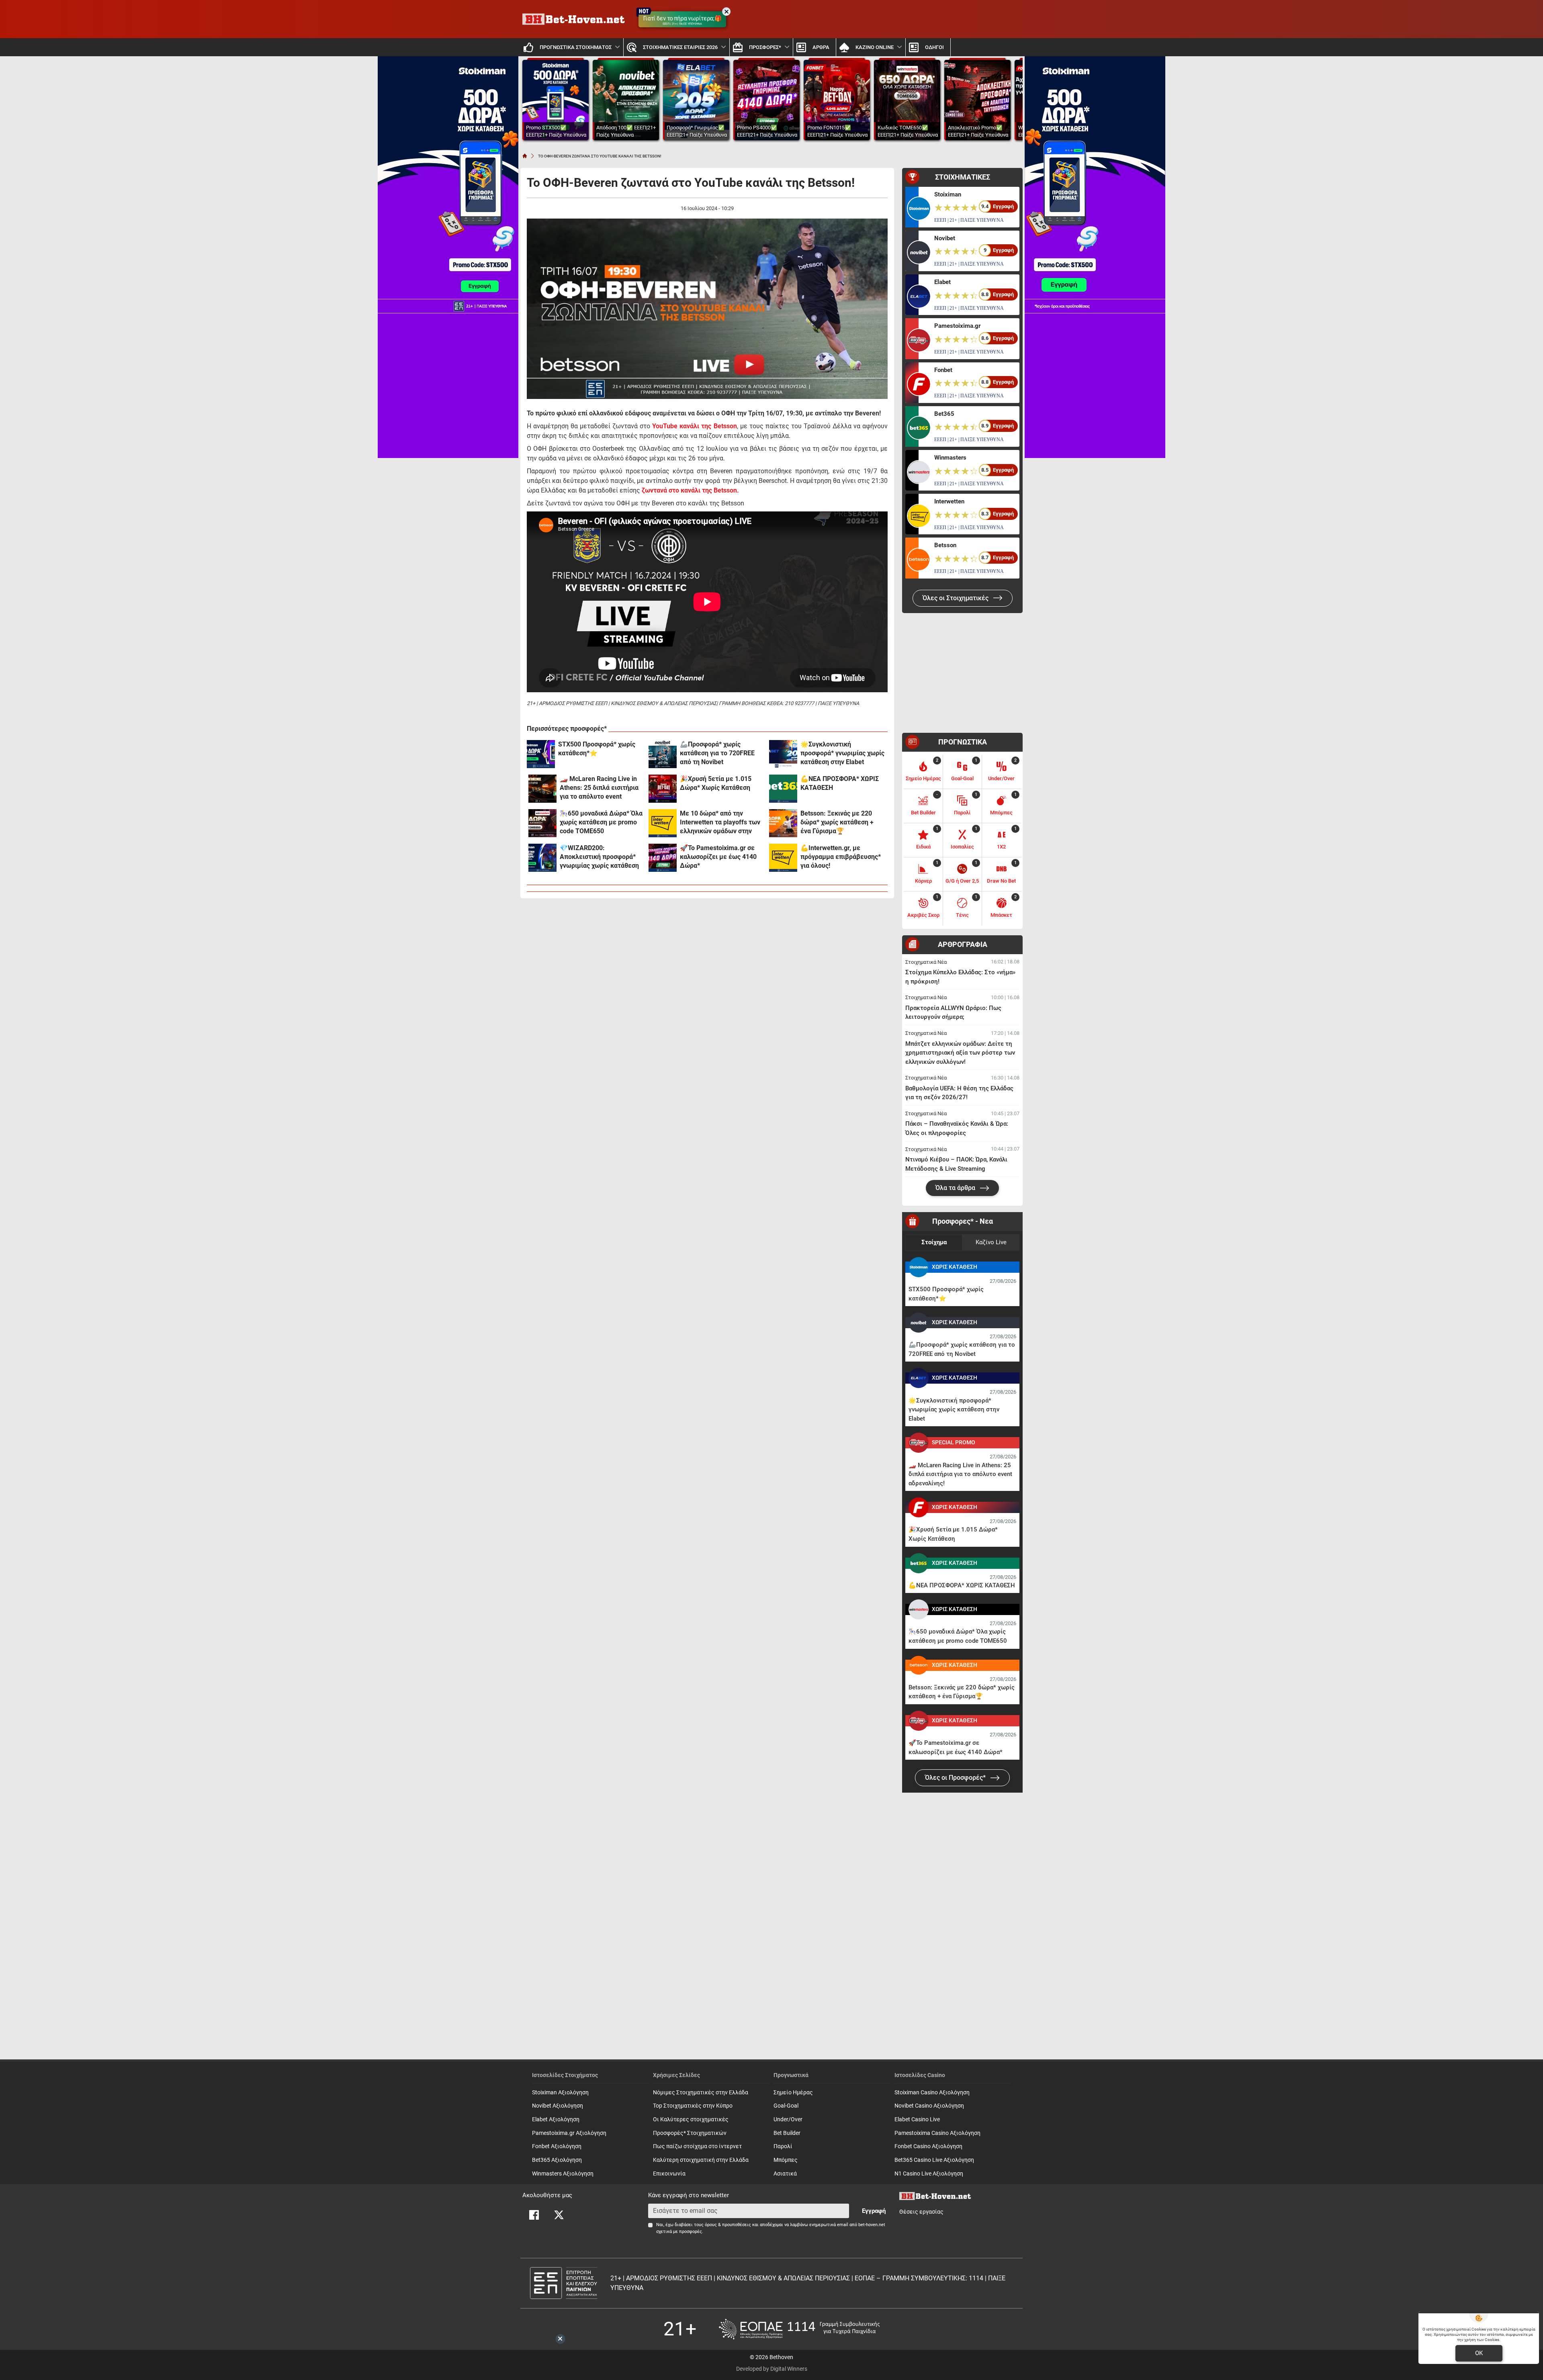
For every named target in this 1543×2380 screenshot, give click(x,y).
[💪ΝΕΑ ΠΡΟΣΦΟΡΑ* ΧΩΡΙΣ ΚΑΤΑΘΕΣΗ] (783, 789)
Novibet (945, 238)
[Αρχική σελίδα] (525, 156)
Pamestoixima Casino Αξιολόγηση (937, 2133)
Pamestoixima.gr (957, 326)
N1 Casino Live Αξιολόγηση (929, 2174)
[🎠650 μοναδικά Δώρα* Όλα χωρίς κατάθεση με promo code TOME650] (542, 823)
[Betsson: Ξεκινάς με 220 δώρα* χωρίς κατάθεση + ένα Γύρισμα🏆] (783, 823)
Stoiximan (948, 194)
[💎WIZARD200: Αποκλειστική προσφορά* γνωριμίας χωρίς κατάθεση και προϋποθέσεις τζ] (542, 858)
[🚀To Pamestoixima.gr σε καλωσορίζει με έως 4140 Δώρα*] (663, 858)
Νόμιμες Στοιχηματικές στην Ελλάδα (701, 2093)
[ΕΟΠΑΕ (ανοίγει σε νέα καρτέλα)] (799, 2329)
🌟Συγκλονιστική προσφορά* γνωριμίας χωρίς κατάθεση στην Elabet (842, 753)
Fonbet (943, 370)
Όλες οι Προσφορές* (956, 1778)
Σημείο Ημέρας (793, 2093)
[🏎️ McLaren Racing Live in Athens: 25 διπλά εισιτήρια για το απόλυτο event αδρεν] (542, 789)
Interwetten (949, 501)
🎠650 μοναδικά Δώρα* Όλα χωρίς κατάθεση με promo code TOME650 (601, 822)
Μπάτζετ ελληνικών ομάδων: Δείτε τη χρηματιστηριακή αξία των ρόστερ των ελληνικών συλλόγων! (960, 1053)
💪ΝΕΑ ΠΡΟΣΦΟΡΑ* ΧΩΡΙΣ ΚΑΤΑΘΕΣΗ (840, 783)
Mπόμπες (786, 2160)
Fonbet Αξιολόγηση (557, 2146)
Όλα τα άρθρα (956, 1188)
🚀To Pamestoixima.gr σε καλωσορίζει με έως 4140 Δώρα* (718, 857)
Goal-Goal (786, 2106)
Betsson (945, 545)
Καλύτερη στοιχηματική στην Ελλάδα (701, 2160)
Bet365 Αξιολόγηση (557, 2160)
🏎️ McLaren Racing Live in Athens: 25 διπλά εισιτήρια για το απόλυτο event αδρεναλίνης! (599, 788)
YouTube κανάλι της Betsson (694, 426)
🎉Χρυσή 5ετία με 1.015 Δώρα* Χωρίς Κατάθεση (716, 783)
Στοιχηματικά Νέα (926, 962)
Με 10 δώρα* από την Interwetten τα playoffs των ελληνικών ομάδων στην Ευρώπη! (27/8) (720, 823)
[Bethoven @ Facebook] (534, 2215)
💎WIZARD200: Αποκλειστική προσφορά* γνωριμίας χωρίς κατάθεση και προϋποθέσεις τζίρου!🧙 (602, 857)
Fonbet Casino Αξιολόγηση (928, 2146)
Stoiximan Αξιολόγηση (560, 2093)
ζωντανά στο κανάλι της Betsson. (690, 490)
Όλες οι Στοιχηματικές (956, 598)
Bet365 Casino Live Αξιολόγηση (934, 2160)
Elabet (942, 282)
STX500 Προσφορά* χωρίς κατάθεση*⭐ (597, 749)
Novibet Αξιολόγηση (558, 2106)
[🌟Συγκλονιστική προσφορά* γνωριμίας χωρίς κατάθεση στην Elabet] (783, 754)
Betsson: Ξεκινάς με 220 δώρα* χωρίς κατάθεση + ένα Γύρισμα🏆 (837, 822)
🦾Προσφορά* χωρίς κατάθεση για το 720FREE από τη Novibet (717, 753)
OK (1479, 2353)
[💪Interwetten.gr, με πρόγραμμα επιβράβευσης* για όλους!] (783, 858)
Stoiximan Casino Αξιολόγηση (932, 2093)
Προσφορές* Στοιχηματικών (690, 2133)
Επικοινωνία (669, 2174)
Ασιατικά (785, 2174)
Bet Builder (787, 2133)
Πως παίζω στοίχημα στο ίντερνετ (697, 2146)
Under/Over (788, 2119)
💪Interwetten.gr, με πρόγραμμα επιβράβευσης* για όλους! (841, 857)
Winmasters (950, 458)
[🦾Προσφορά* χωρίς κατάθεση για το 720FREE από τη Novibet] (663, 754)
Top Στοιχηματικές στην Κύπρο (693, 2106)
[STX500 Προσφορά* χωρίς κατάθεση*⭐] (541, 754)
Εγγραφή (874, 2211)
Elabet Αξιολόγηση (556, 2119)
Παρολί (783, 2146)
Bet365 (944, 414)
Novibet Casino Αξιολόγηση (929, 2106)
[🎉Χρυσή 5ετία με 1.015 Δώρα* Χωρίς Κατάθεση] (663, 789)
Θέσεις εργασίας (921, 2212)
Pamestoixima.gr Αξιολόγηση (569, 2133)
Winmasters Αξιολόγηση (563, 2174)
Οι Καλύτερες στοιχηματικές (691, 2119)
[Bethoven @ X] (559, 2215)
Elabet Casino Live (917, 2119)
